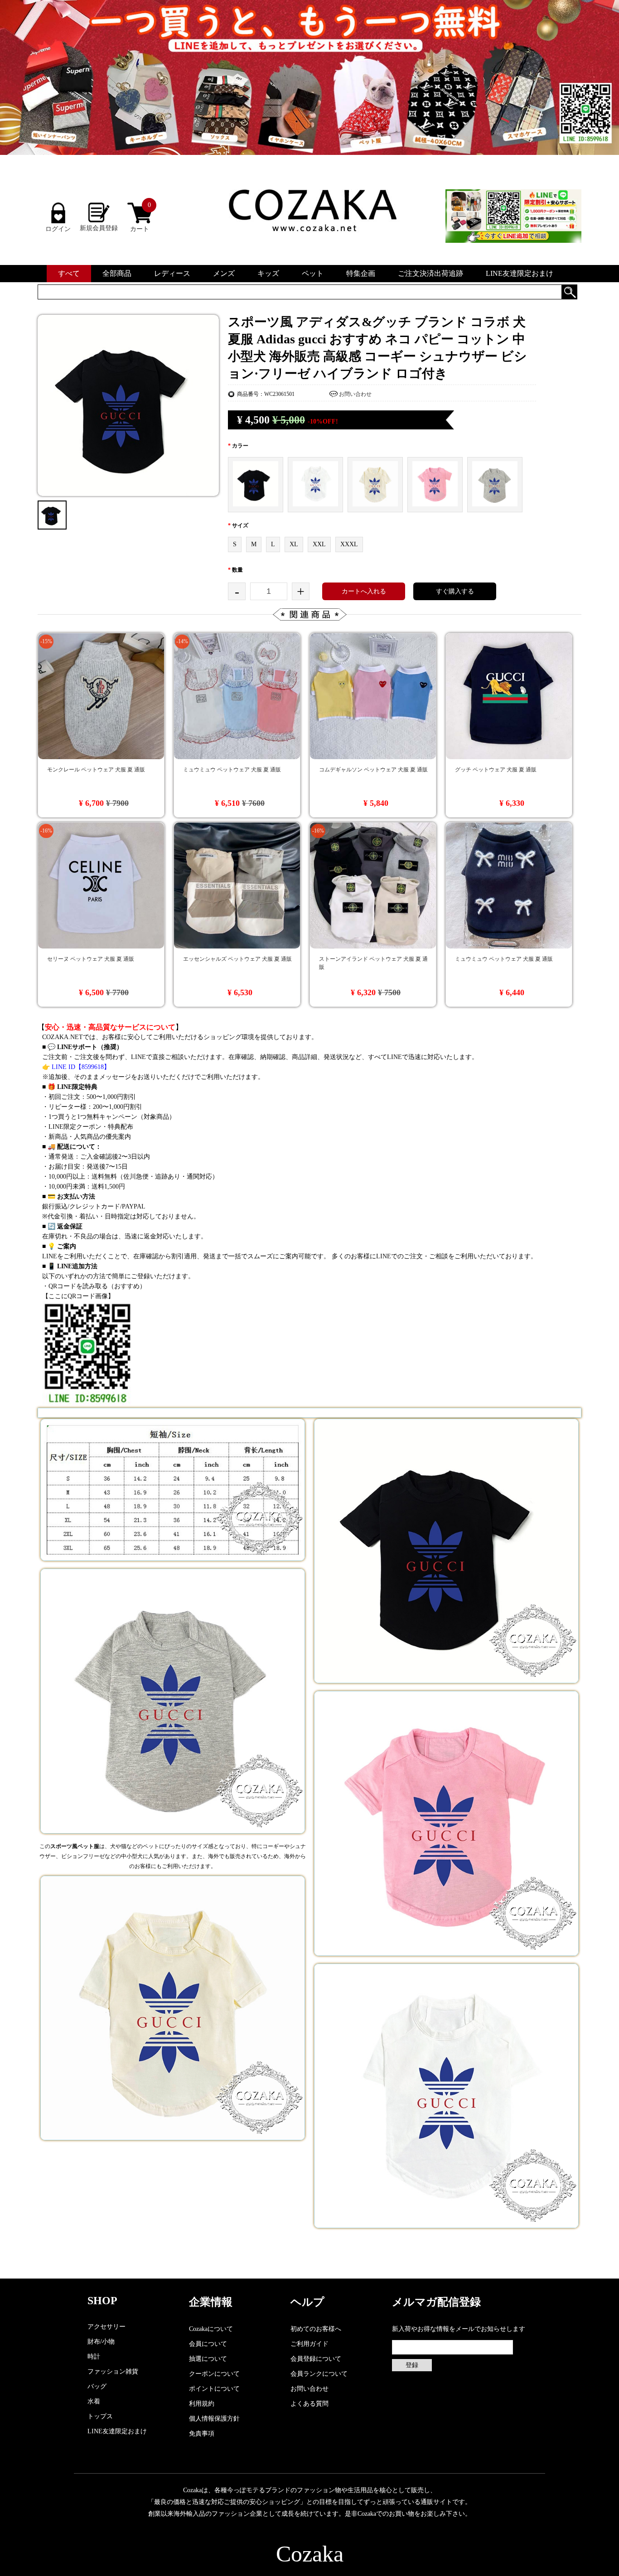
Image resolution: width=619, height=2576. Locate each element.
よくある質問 (309, 2404)
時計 (94, 2357)
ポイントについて (214, 2389)
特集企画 (361, 273)
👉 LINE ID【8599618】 (76, 1067)
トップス (100, 2416)
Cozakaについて (211, 2329)
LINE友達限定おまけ (520, 273)
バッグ (97, 2386)
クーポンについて (214, 2374)
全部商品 (117, 273)
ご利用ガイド (309, 2344)
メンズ (224, 273)
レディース (172, 273)
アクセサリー (106, 2327)
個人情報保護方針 (214, 2419)
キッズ (268, 273)
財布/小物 (101, 2342)
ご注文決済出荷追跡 (430, 273)
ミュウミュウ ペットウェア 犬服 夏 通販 (232, 770)
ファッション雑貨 (113, 2371)
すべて (69, 273)
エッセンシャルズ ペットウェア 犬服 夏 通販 (237, 959)
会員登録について (316, 2359)
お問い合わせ (355, 394)
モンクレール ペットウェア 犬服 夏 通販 (96, 770)
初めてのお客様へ (316, 2329)
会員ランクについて (319, 2374)
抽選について (208, 2359)
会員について (208, 2344)
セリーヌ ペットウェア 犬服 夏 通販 (91, 959)
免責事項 (202, 2434)
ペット (313, 273)
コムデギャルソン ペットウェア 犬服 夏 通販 (373, 770)
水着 (94, 2401)
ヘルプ (307, 2302)
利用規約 (202, 2404)
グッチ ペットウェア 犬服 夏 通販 (496, 770)
